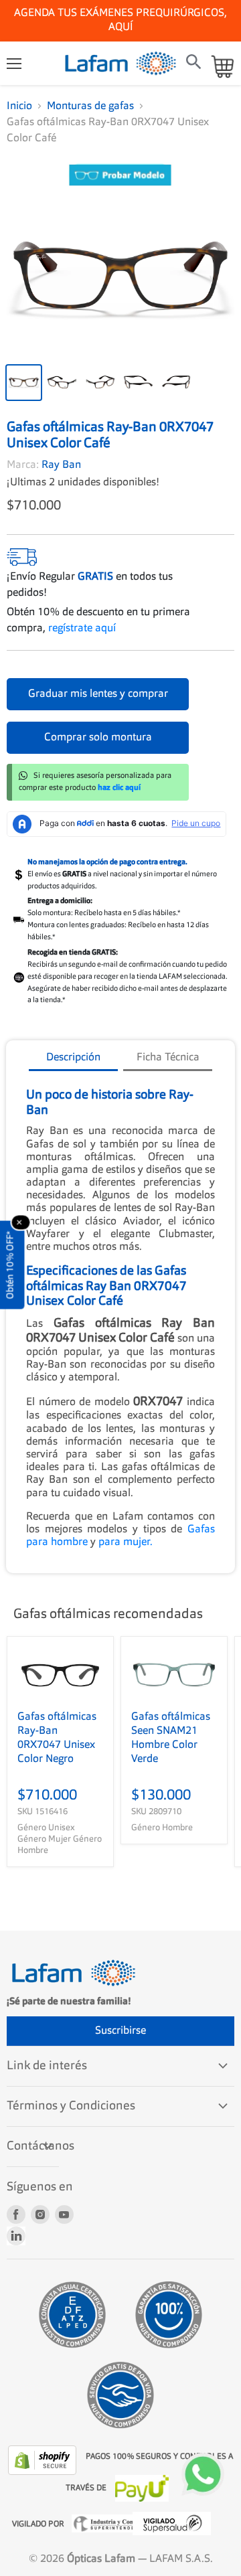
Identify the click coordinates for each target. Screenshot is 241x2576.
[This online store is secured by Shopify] (44, 2460)
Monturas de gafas (90, 106)
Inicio (19, 106)
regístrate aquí (82, 629)
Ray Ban (61, 465)
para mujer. (126, 1542)
